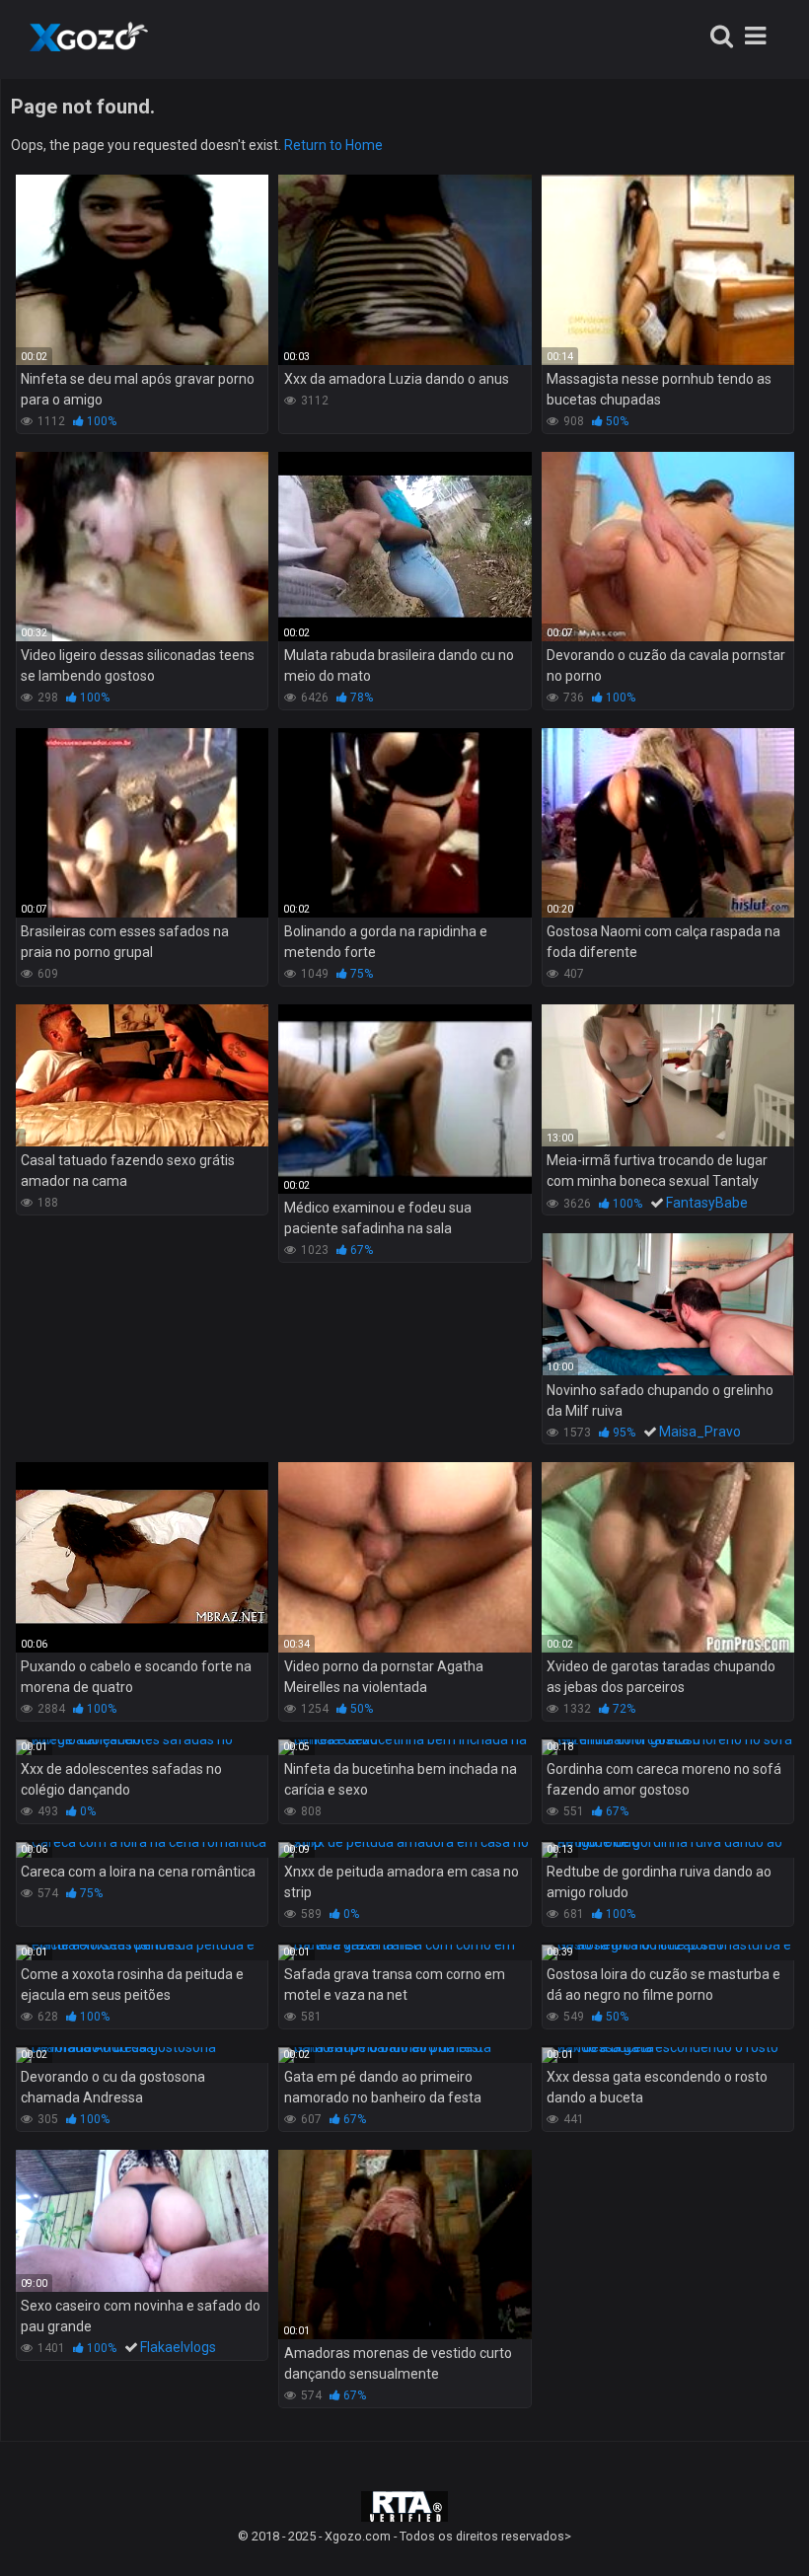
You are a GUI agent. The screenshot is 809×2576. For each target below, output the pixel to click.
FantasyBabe (707, 1203)
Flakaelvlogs (178, 2347)
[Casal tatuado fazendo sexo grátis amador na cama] (142, 1075)
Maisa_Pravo (700, 1432)
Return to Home (333, 145)
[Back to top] (743, 2516)
